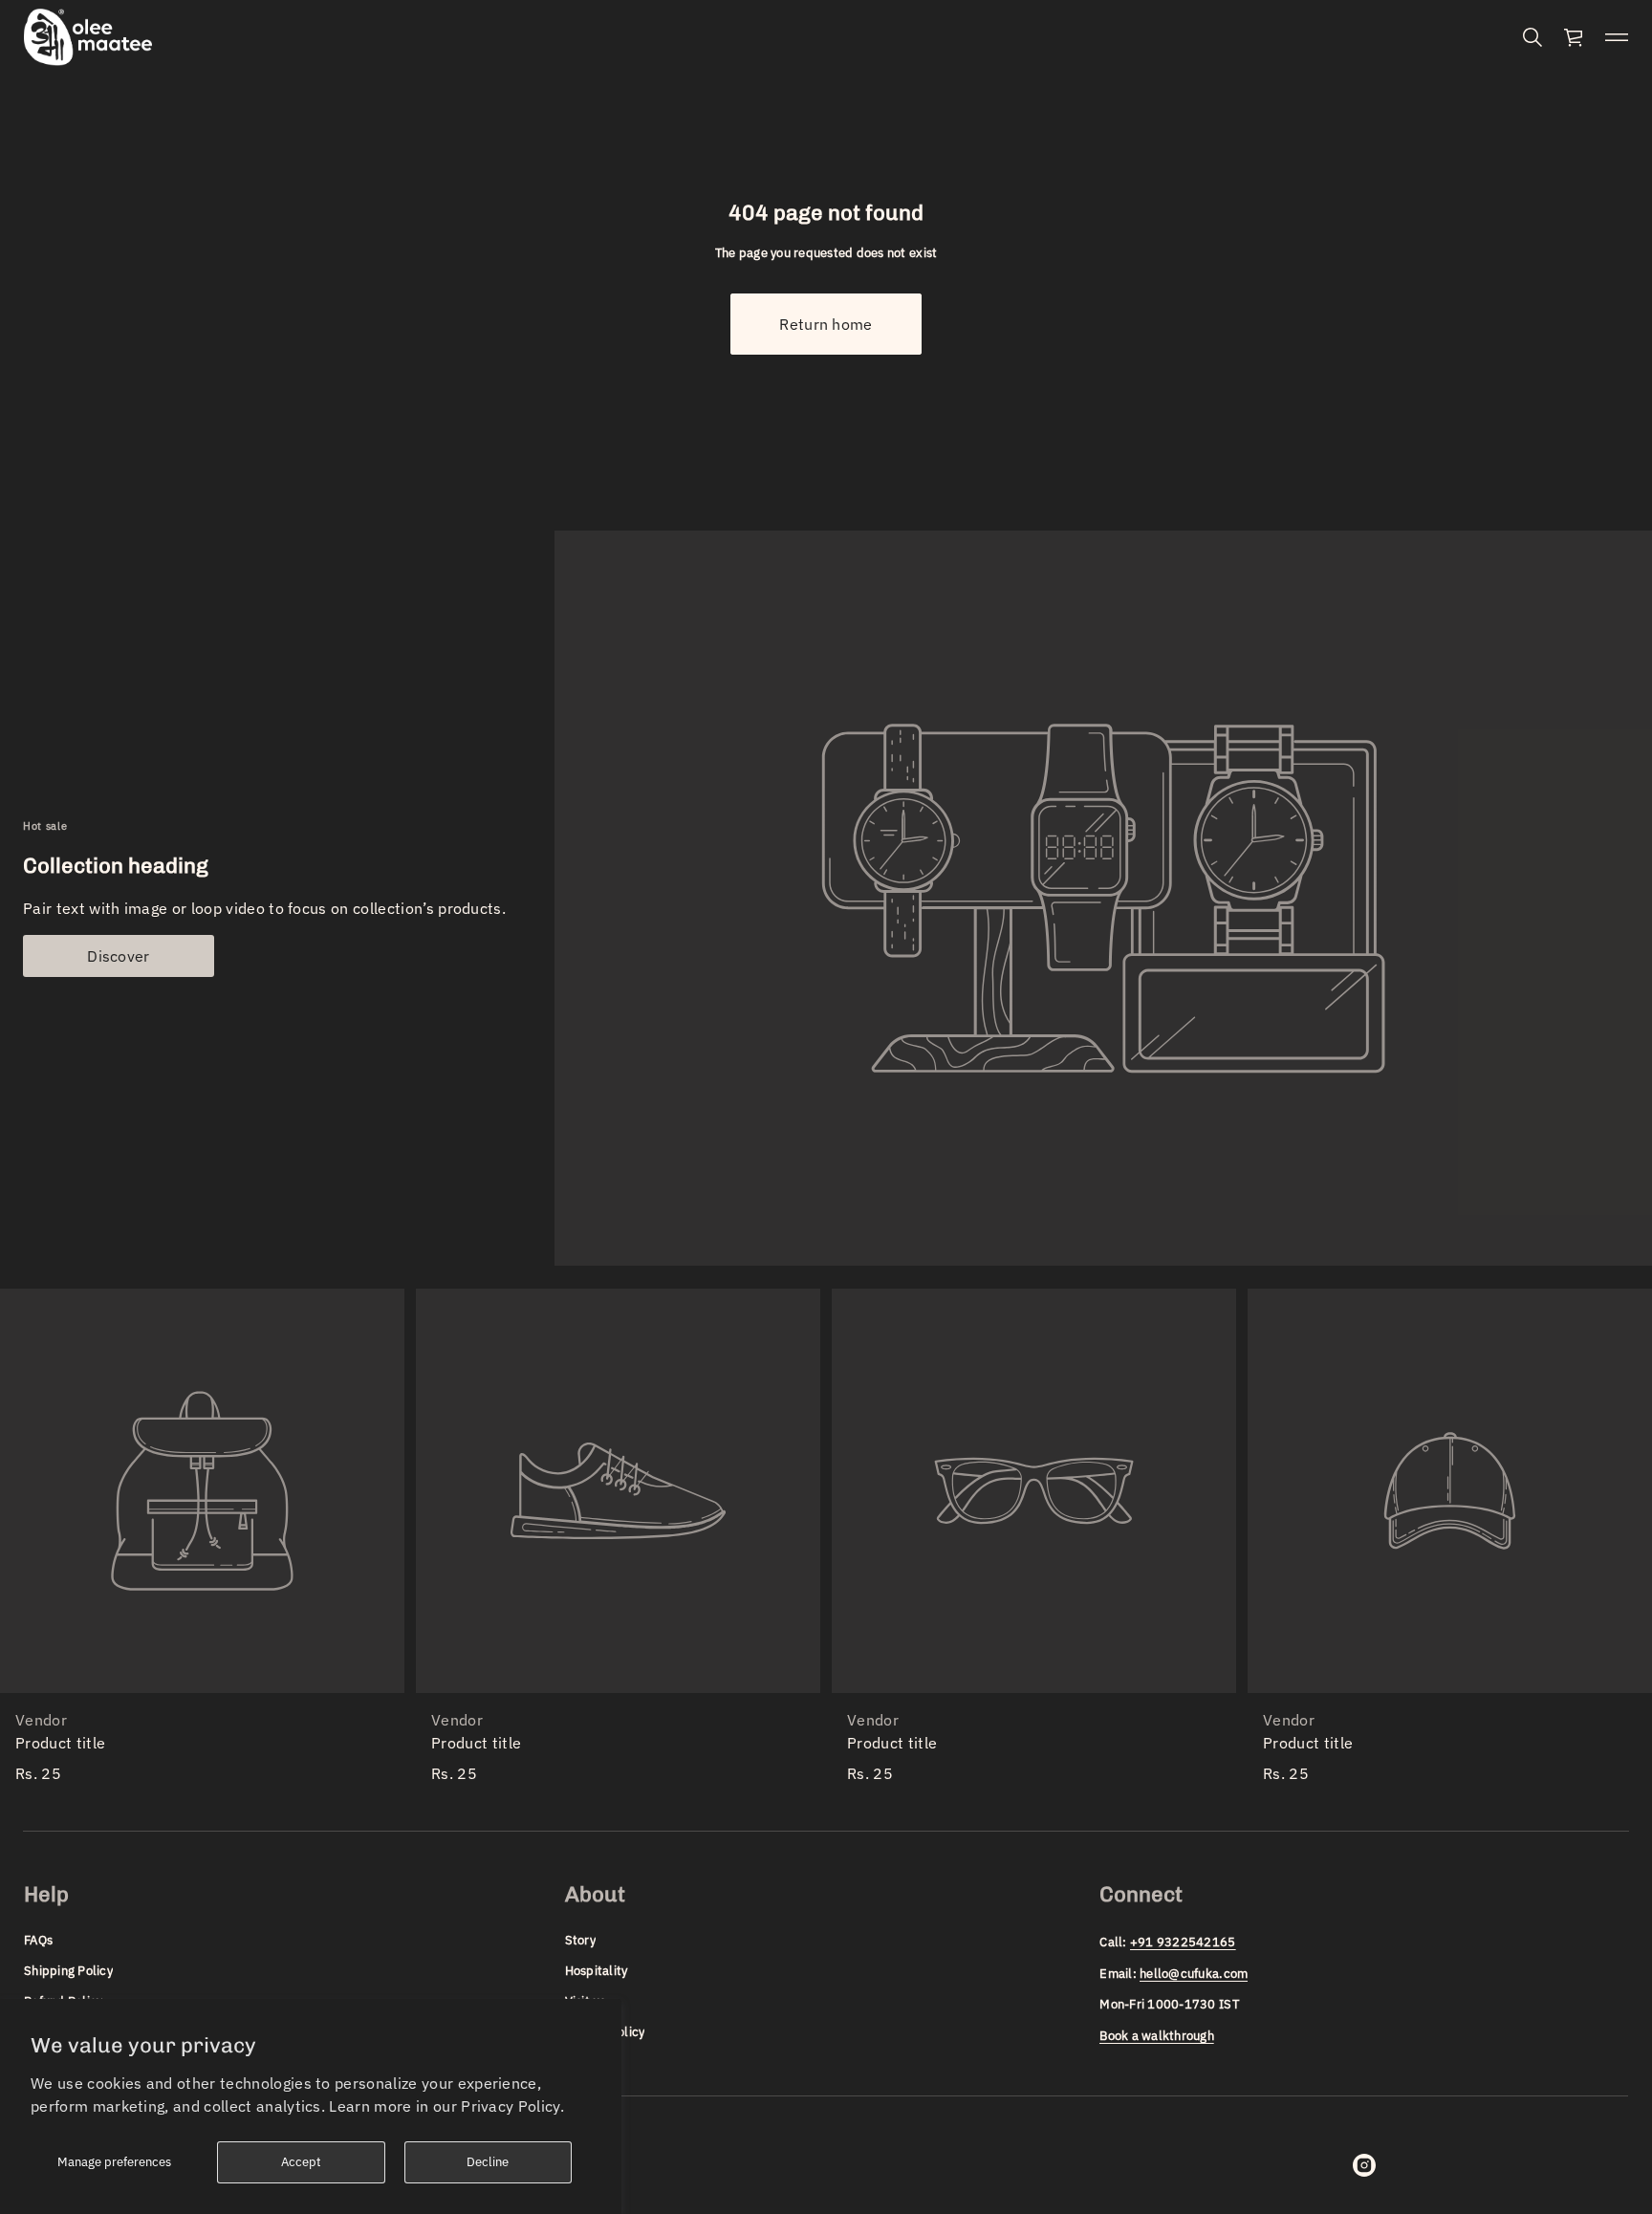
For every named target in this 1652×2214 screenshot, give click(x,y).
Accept (301, 2162)
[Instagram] (1364, 2165)
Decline (488, 2162)
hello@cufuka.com (1194, 1974)
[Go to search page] (1532, 37)
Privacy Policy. (512, 2106)
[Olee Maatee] (88, 37)
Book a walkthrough (1157, 2036)
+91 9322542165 (1183, 1942)
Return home (826, 324)
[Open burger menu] (1617, 37)
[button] (1532, 37)
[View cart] (1575, 37)
